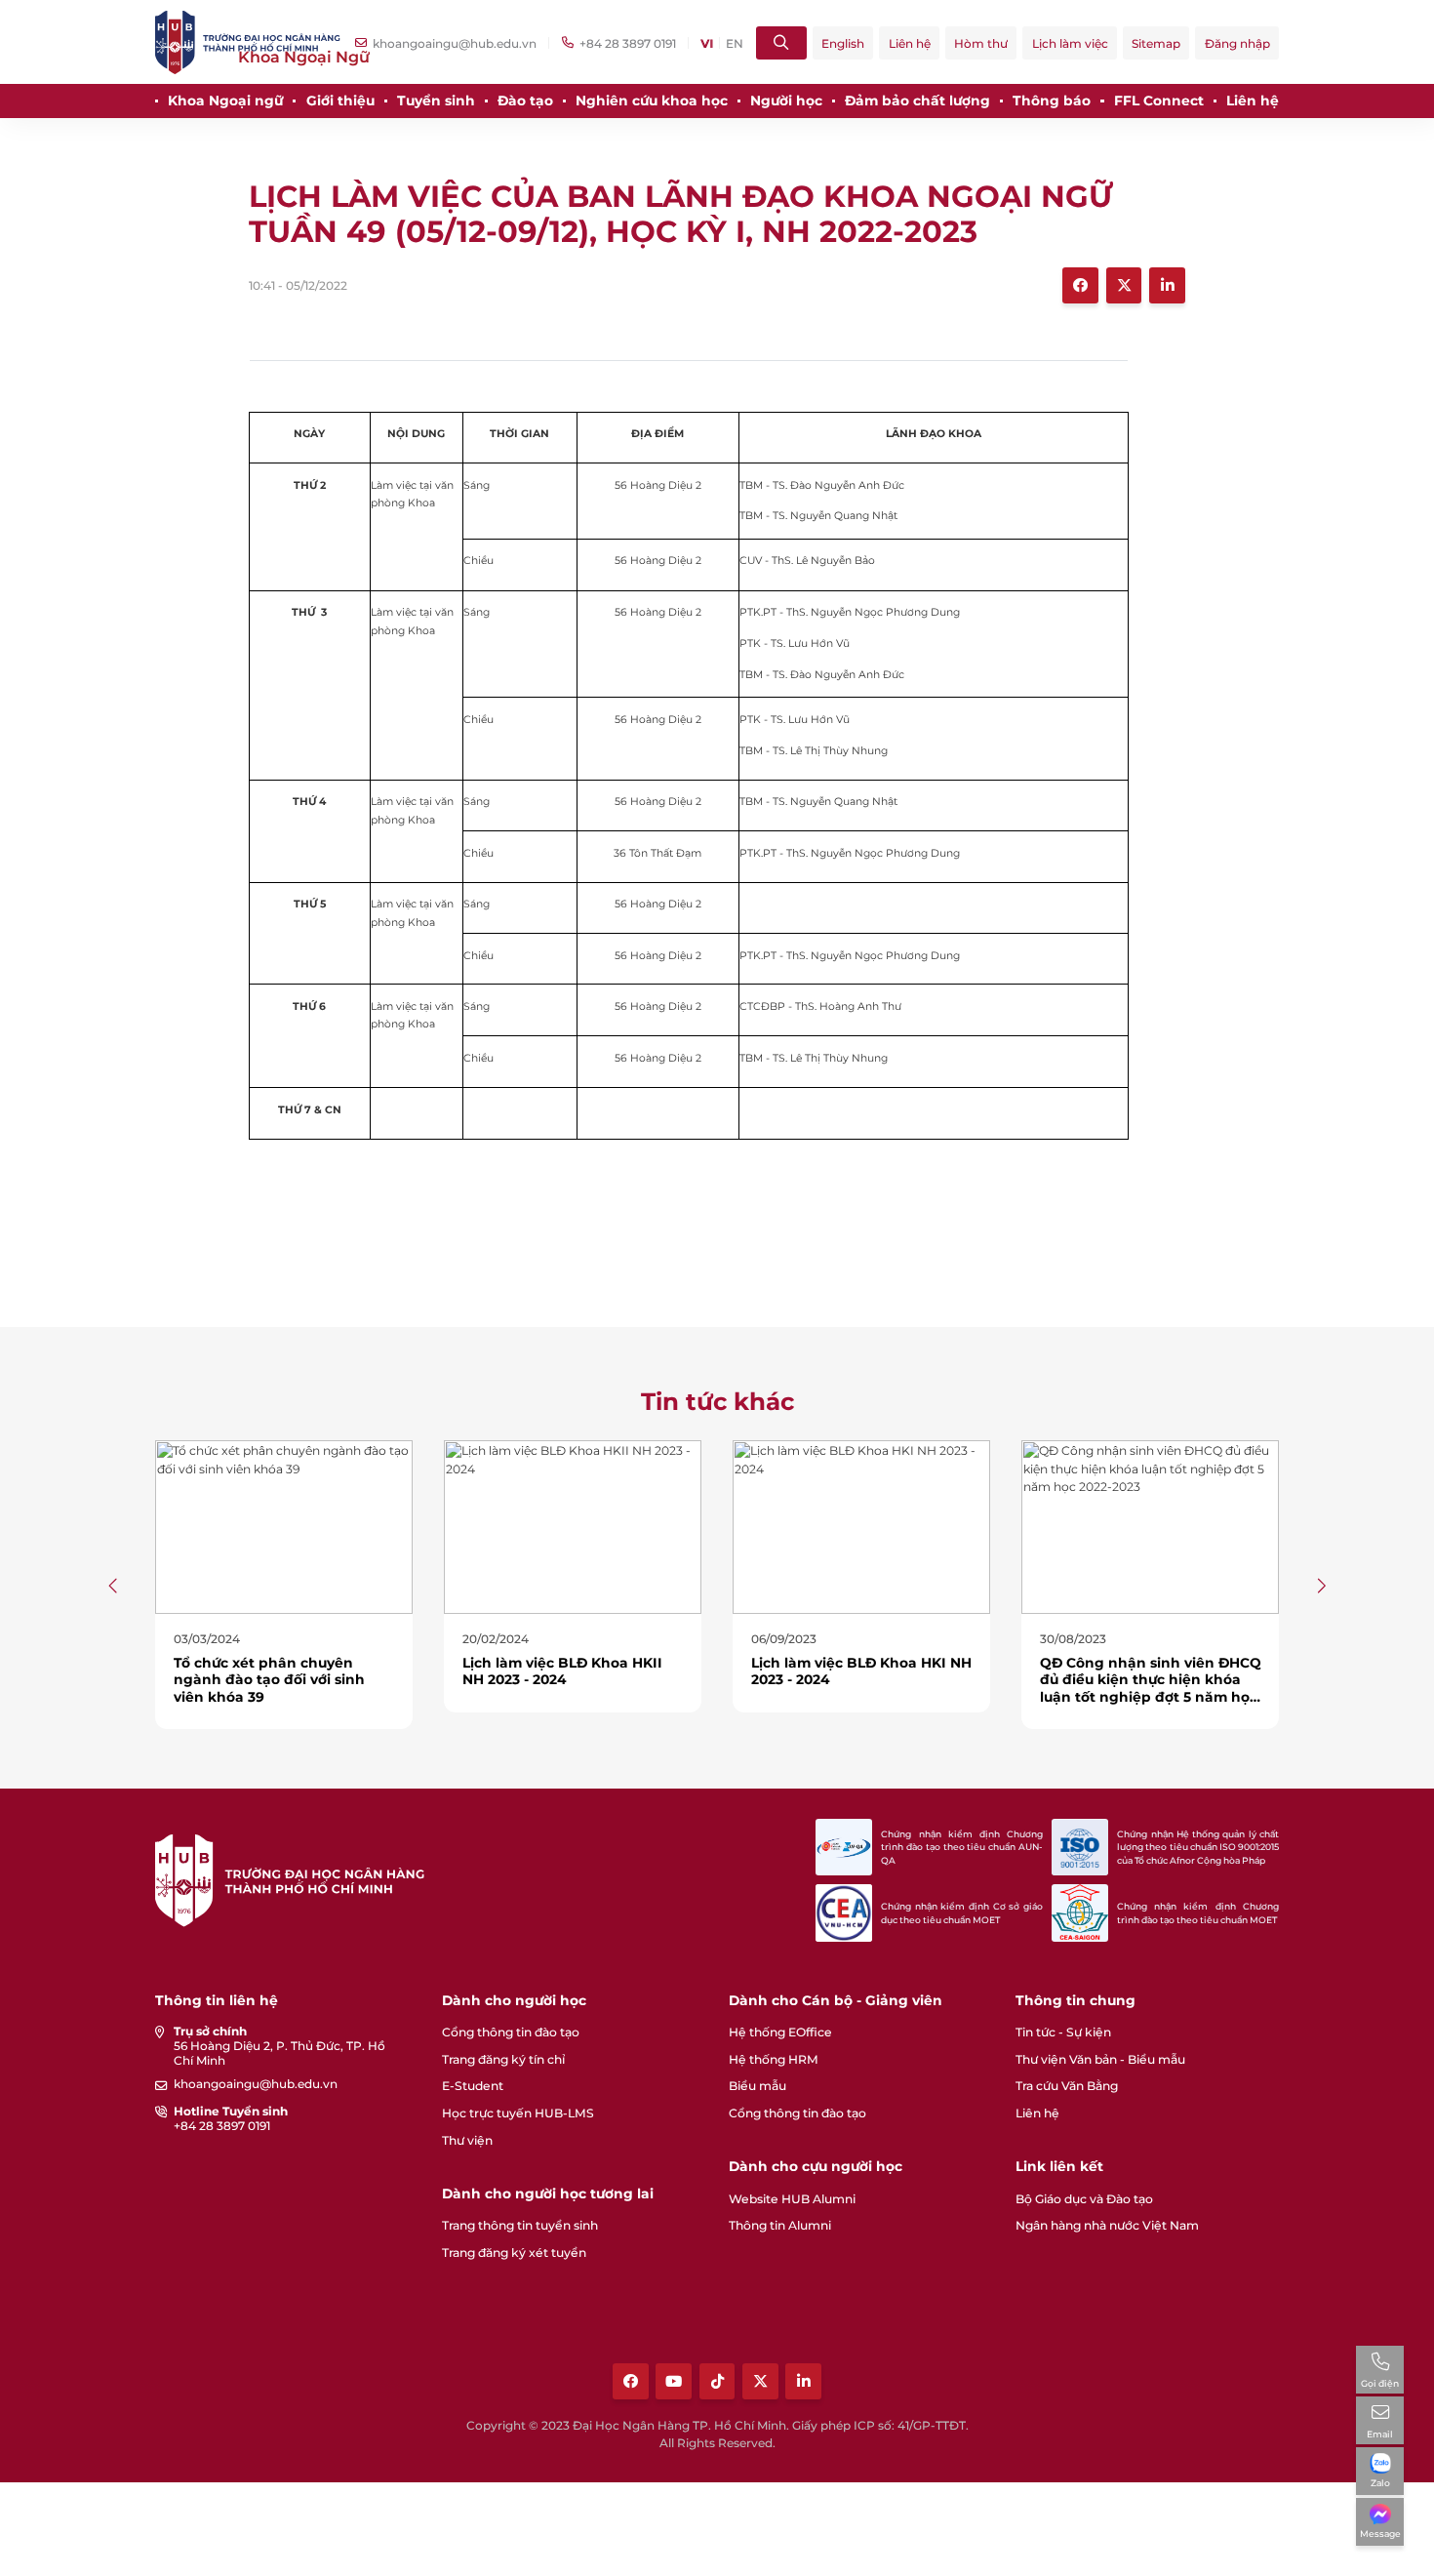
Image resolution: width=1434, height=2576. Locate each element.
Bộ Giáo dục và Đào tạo (1084, 2199)
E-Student (473, 2086)
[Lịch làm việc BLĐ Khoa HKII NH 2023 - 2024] (573, 1526)
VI (707, 43)
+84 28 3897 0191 (222, 2126)
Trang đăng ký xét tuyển (514, 2253)
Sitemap (1156, 43)
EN (735, 43)
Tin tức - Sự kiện (1063, 2032)
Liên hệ (910, 43)
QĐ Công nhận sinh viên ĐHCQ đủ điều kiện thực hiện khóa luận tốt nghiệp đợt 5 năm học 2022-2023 (1151, 1688)
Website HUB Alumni (792, 2199)
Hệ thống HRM (774, 2059)
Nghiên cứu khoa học (652, 101)
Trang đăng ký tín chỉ (503, 2059)
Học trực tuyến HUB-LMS (518, 2113)
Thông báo (1052, 101)
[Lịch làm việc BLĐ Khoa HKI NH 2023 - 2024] (861, 1526)
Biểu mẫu (757, 2086)
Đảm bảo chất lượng (917, 101)
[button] (114, 1585)
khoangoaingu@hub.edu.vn (256, 2084)
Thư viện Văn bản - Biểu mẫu (1100, 2059)
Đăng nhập (1237, 43)
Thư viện (467, 2140)
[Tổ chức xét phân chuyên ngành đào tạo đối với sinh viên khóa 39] (284, 1526)
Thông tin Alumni (780, 2225)
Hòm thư (981, 43)
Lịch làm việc (1070, 43)
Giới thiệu (340, 101)
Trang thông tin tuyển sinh (520, 2225)
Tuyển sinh (436, 101)
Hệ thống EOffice (780, 2032)
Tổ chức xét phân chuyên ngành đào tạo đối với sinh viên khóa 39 (269, 1679)
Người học (786, 101)
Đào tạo (525, 101)
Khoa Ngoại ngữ (225, 101)
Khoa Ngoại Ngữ (304, 57)
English (843, 43)
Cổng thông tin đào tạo (511, 2032)
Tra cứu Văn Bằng (1067, 2086)
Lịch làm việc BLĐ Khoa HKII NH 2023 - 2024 (562, 1671)
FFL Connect (1159, 101)
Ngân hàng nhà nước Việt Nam (1107, 2225)
